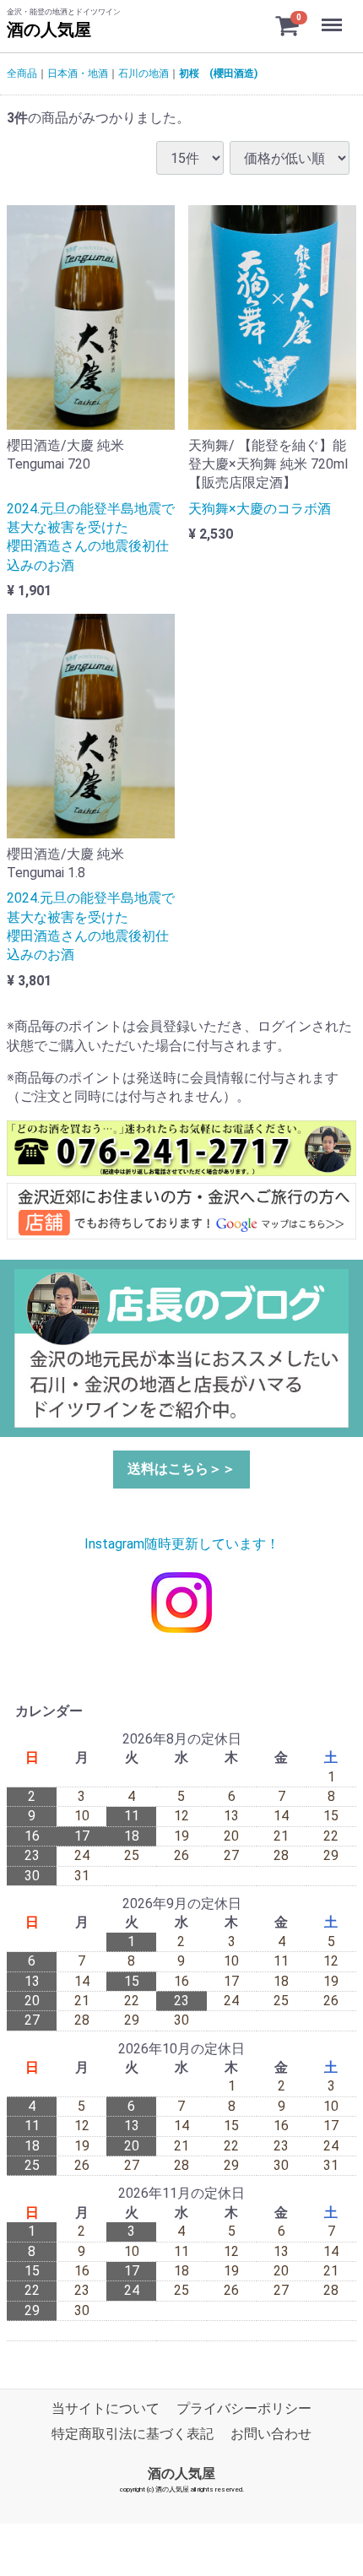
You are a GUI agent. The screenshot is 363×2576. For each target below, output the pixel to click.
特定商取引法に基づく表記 (133, 2434)
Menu (334, 16)
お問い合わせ (271, 2434)
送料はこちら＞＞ (181, 1469)
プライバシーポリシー (244, 2408)
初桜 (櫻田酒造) (218, 73)
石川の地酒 (144, 73)
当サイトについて (106, 2408)
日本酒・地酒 (78, 73)
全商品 (22, 73)
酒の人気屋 (49, 30)
